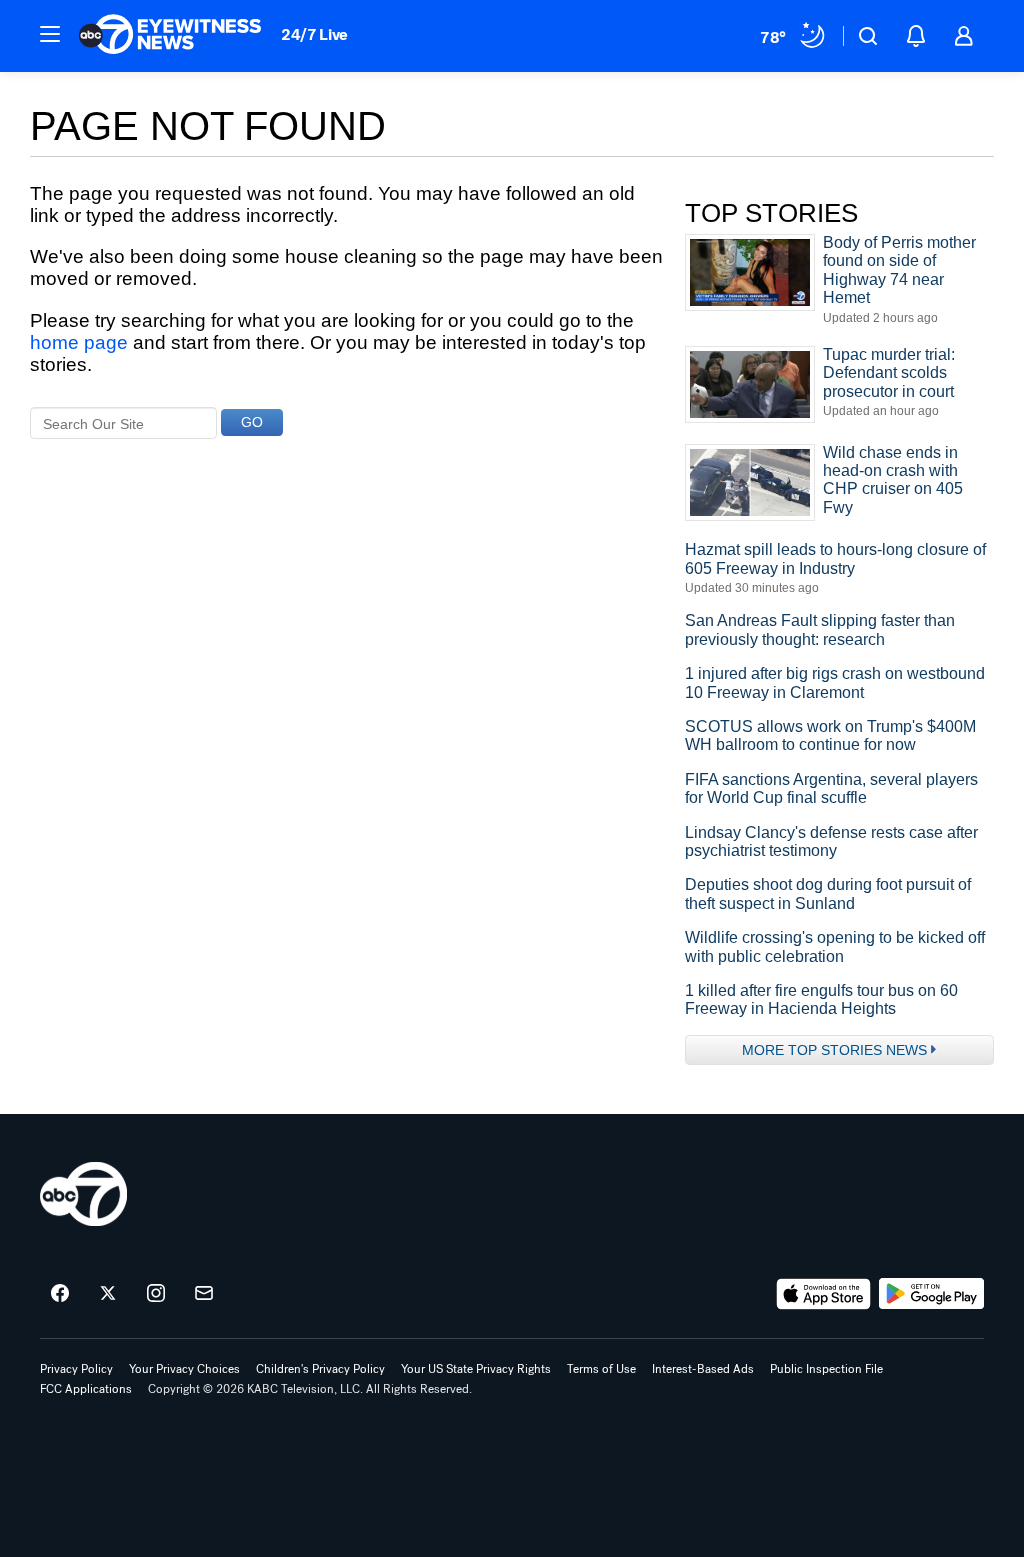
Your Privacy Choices (184, 1369)
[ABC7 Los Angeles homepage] (170, 36)
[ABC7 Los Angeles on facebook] (60, 1294)
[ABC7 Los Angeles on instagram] (156, 1294)
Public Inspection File (826, 1369)
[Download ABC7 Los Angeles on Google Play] (931, 1294)
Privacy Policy (76, 1369)
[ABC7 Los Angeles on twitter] (108, 1294)
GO (252, 422)
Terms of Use (601, 1369)
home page (79, 342)
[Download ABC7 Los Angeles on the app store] (824, 1294)
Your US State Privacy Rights (476, 1369)
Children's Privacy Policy (320, 1369)
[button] (50, 34)
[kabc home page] (83, 1194)
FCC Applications (86, 1389)
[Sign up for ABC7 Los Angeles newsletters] (204, 1294)
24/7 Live (314, 34)
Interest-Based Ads (703, 1369)
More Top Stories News (834, 1050)
